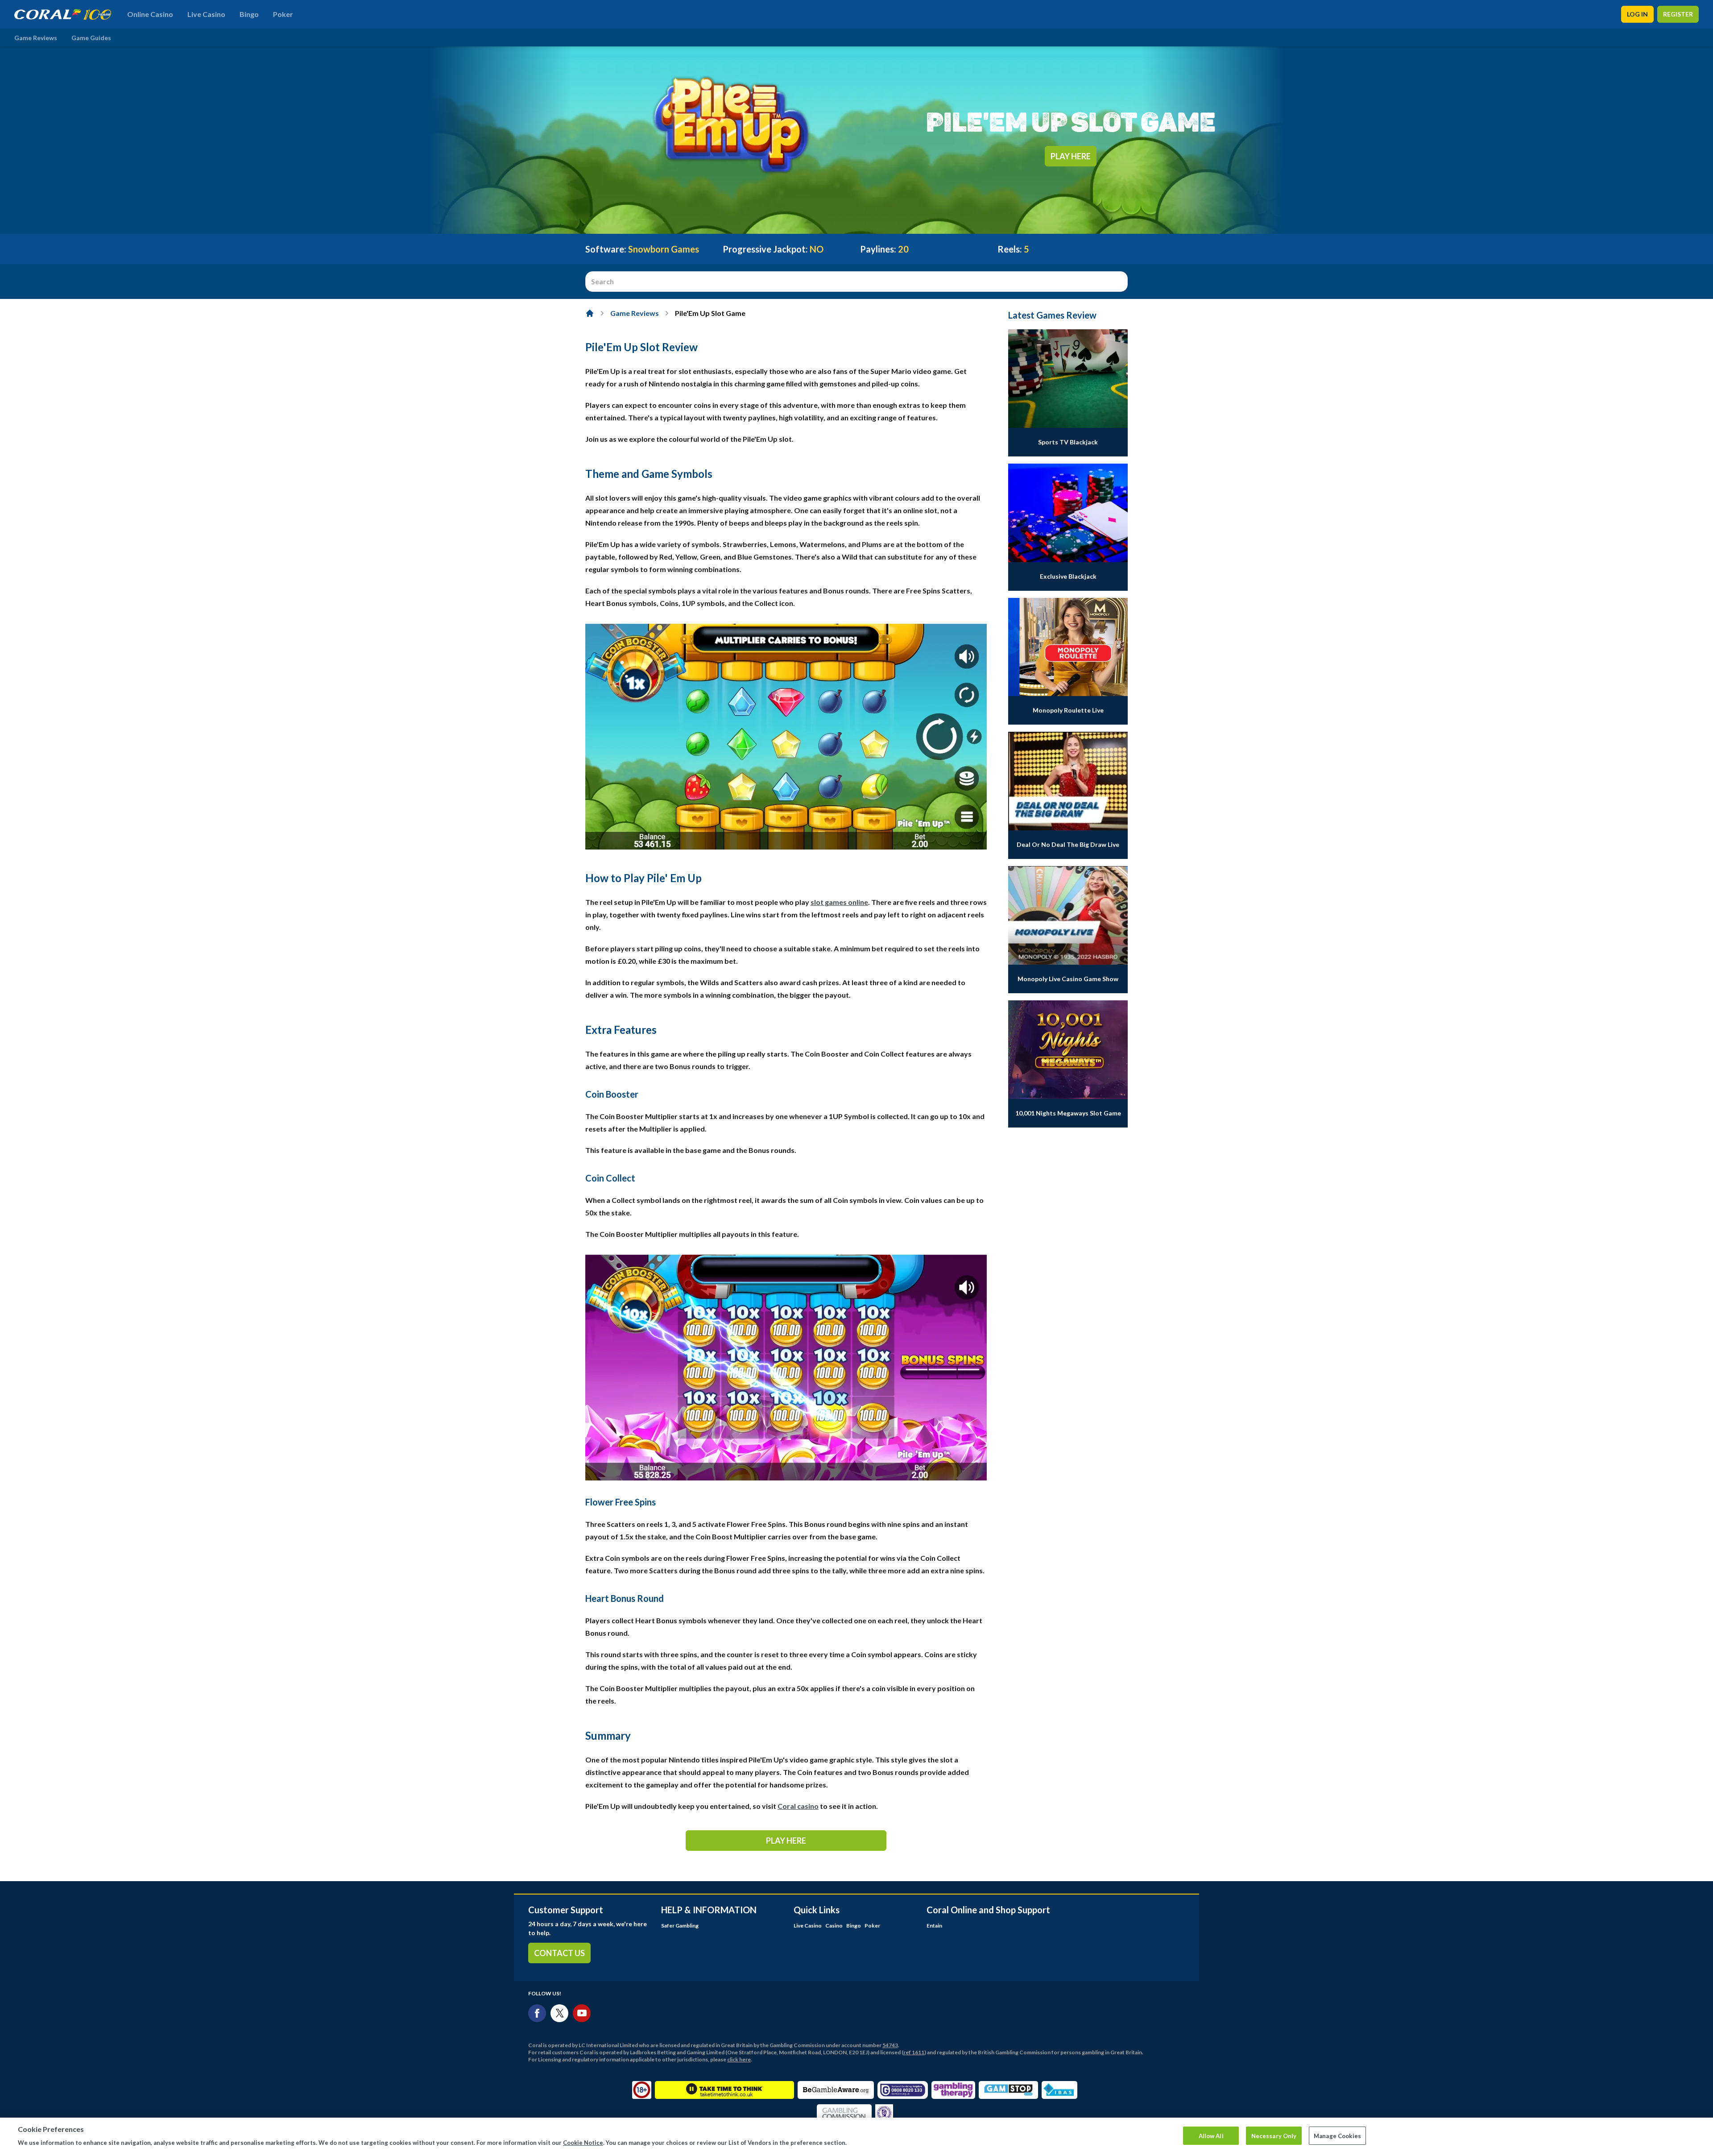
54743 (890, 2045)
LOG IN (1637, 14)
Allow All (1211, 2135)
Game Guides (91, 38)
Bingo (249, 14)
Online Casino (150, 14)
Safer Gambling (680, 1926)
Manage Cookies (1337, 2135)
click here (739, 2059)
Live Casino (206, 14)
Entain (934, 1926)
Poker (283, 14)
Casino (834, 1926)
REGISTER (1678, 14)
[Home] (590, 313)
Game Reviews (36, 38)
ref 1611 (914, 2052)
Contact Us (559, 1953)
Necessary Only (1274, 2135)
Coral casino (798, 1806)
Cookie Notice (583, 2142)
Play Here (1071, 156)
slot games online (839, 902)
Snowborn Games (664, 249)
